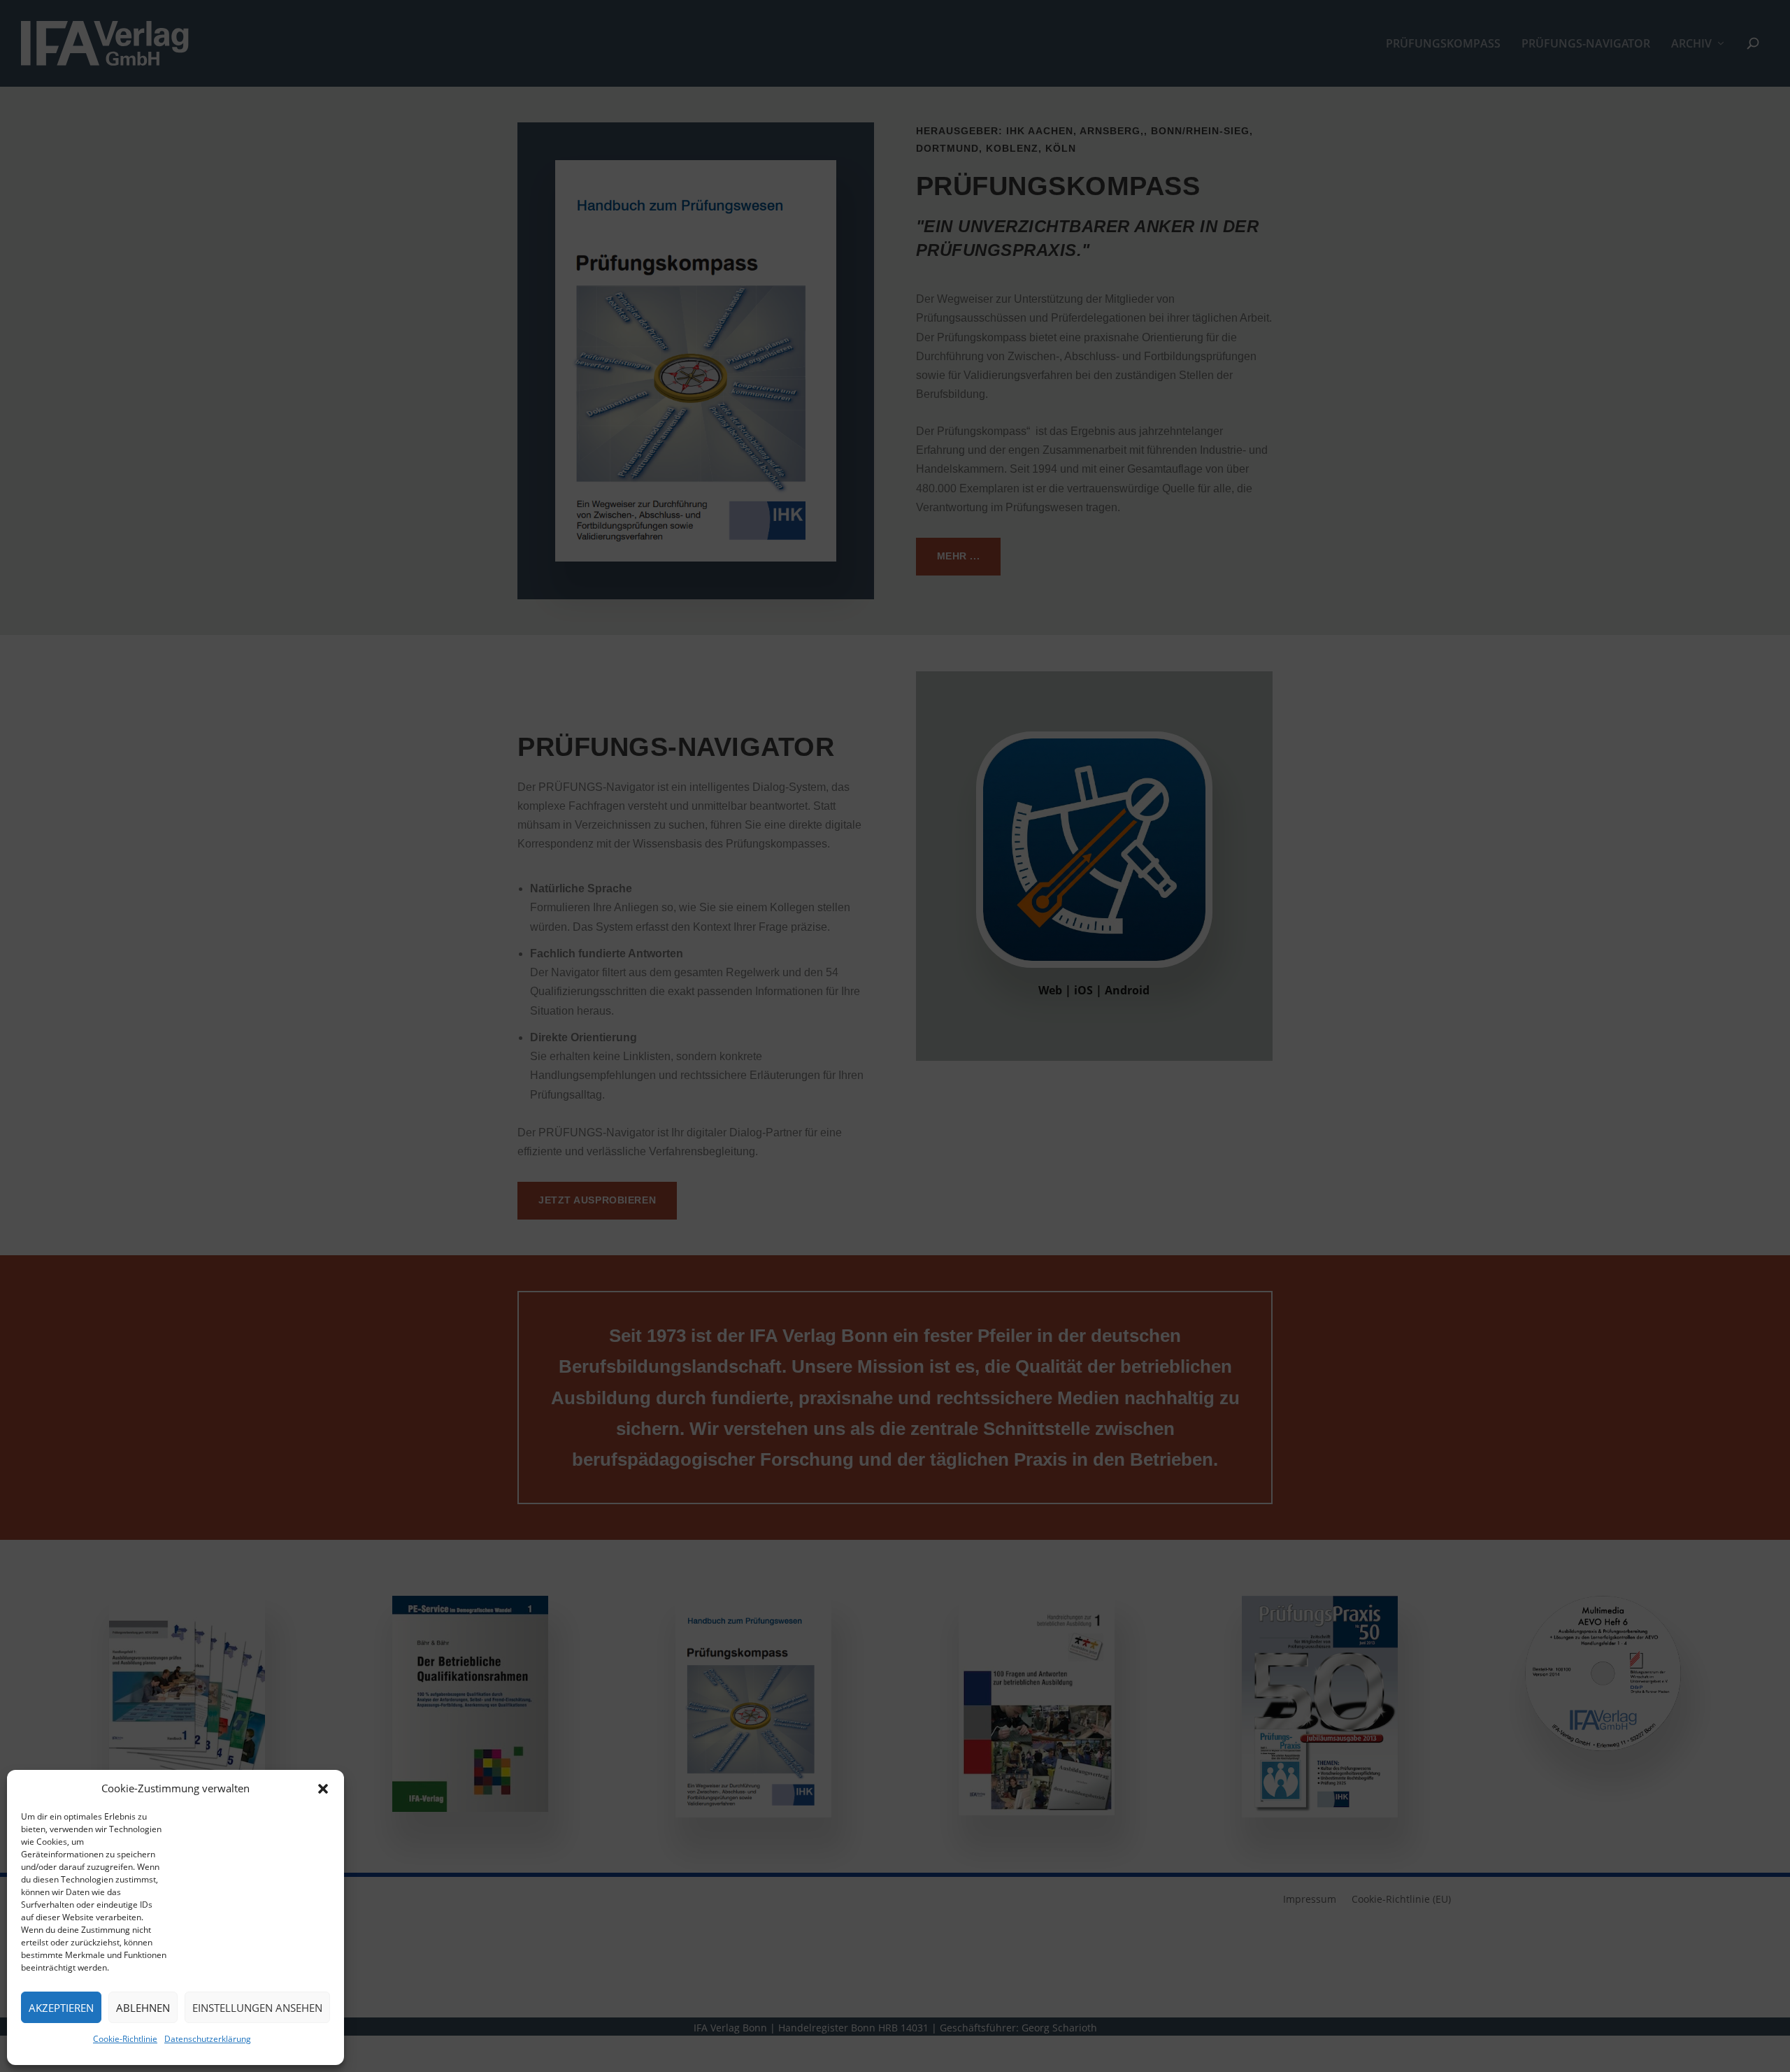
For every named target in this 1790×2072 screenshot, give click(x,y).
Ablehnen (143, 2008)
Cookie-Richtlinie (125, 2039)
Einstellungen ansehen (257, 2008)
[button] (323, 1789)
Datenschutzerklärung (208, 2039)
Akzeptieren (61, 2008)
